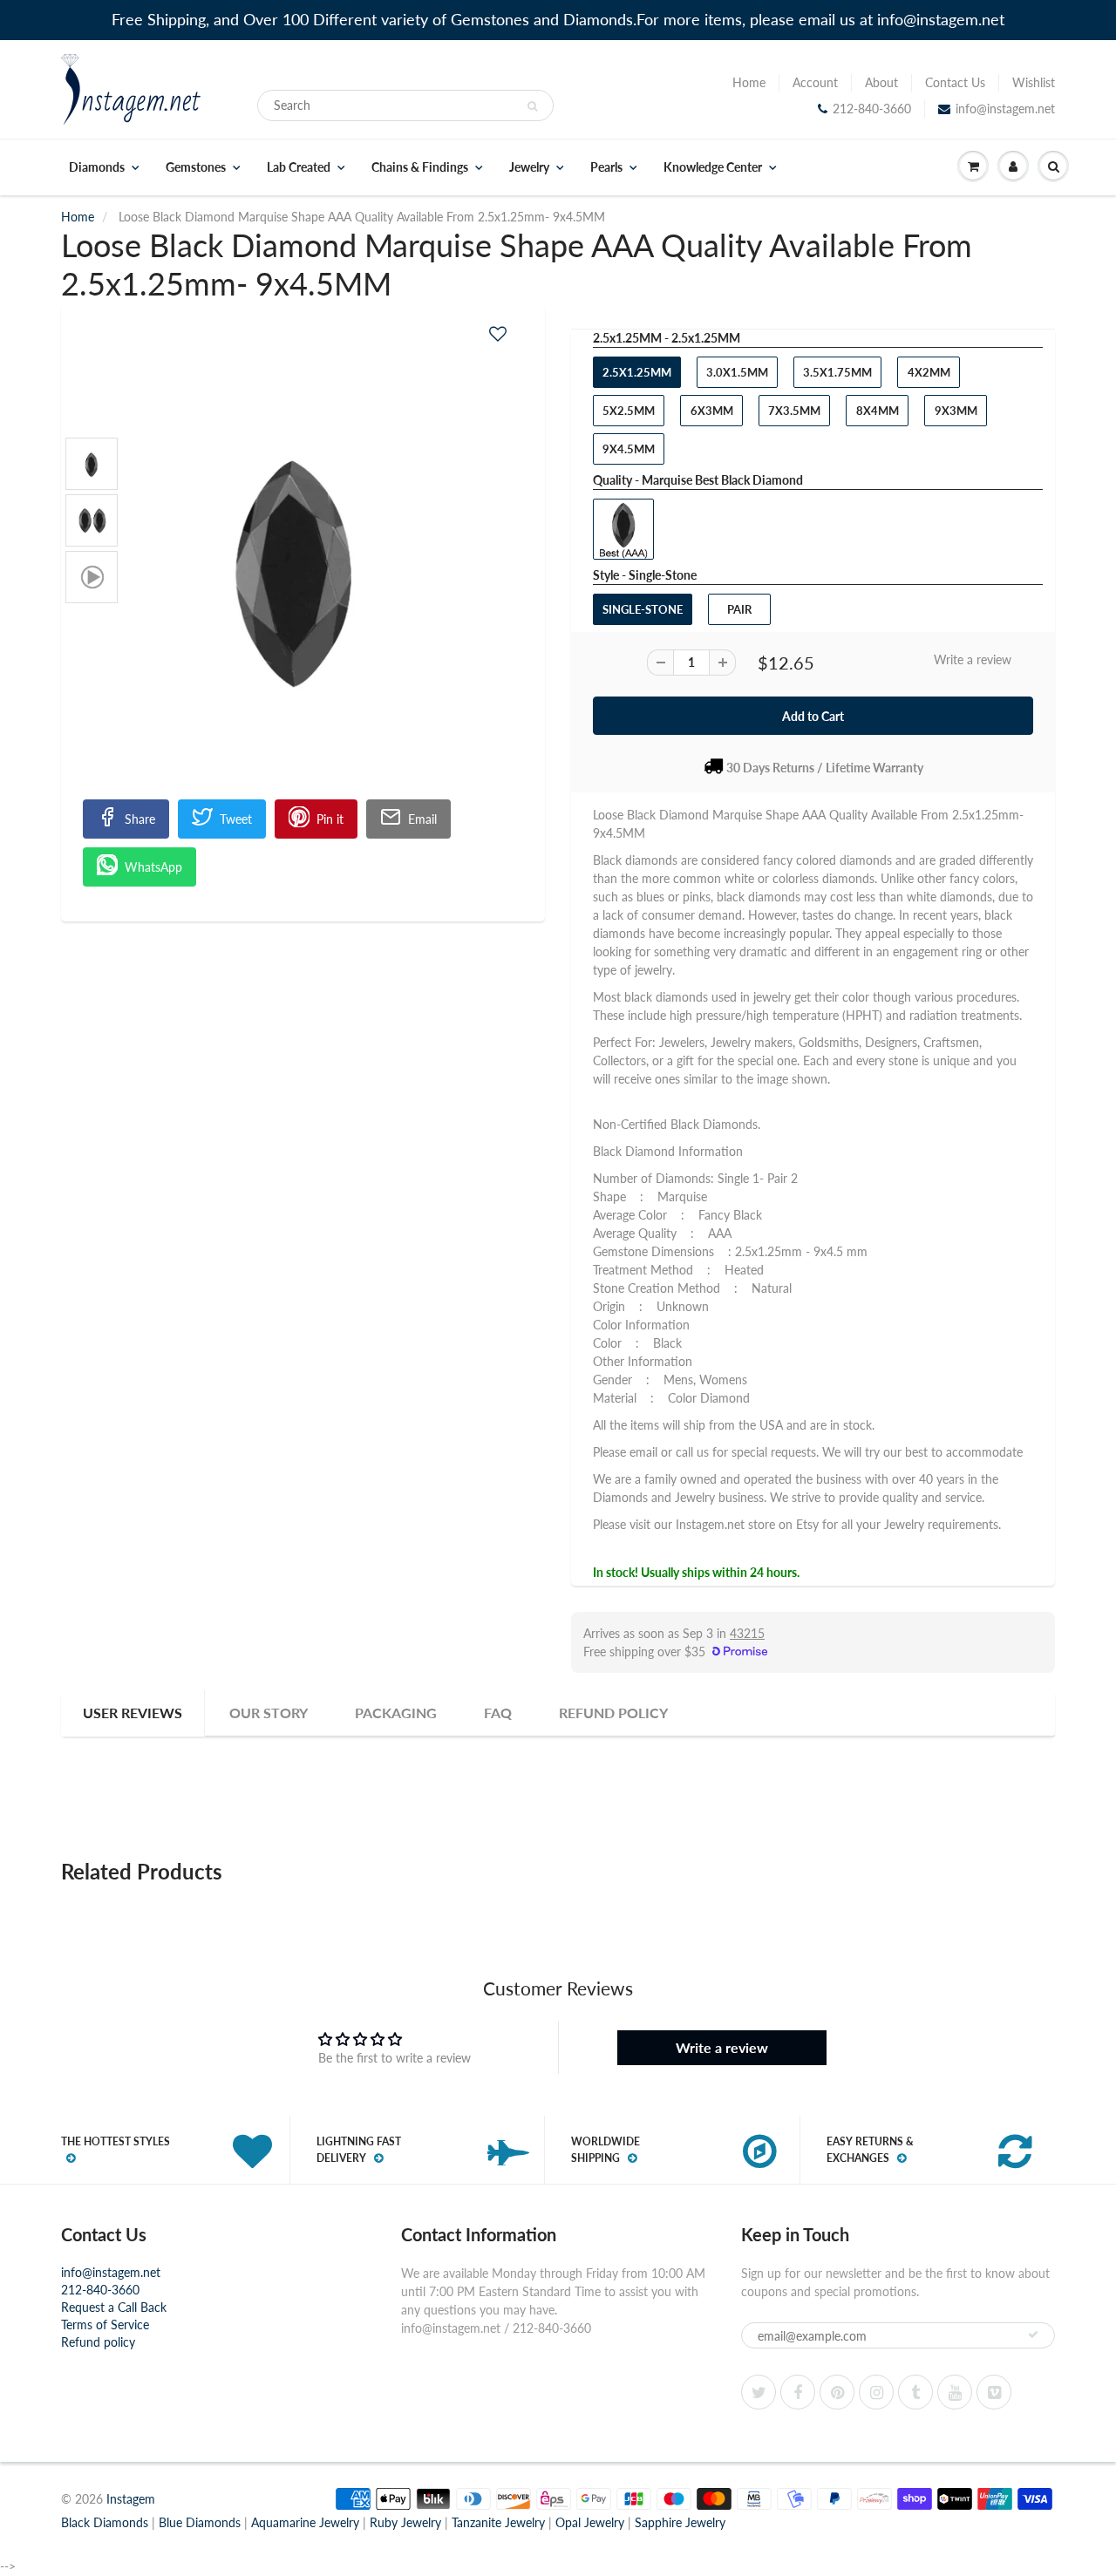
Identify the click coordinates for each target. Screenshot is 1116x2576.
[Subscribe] (1033, 2335)
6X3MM (712, 411)
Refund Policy (613, 1713)
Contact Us (955, 82)
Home (749, 82)
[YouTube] (955, 2392)
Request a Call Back (114, 2307)
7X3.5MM (794, 411)
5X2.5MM (629, 411)
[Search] (532, 106)
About (881, 82)
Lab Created (299, 167)
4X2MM (929, 372)
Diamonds (97, 167)
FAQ (498, 1713)
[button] (498, 333)
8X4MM (878, 411)
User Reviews (133, 1713)
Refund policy (98, 2342)
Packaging (396, 1713)
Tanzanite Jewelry (498, 2522)
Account (815, 82)
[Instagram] (876, 2392)
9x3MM (956, 411)
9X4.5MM (629, 449)
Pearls (606, 167)
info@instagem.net (1005, 109)
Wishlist (1034, 82)
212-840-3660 (872, 109)
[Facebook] (798, 2392)
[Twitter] (759, 2392)
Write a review (973, 659)
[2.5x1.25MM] (303, 564)
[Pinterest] (837, 2392)
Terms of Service (105, 2325)
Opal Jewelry (590, 2522)
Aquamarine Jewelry (305, 2522)
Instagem (131, 2499)
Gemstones (196, 167)
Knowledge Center (713, 167)
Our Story (269, 1713)
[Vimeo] (994, 2392)
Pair (739, 609)
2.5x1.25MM (637, 372)
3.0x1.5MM (737, 372)
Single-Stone (643, 609)
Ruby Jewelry (405, 2522)
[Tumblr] (915, 2392)
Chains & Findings (420, 167)
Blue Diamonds (200, 2522)
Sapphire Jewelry (680, 2522)
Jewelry (529, 167)
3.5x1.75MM (837, 372)
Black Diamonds (105, 2522)
